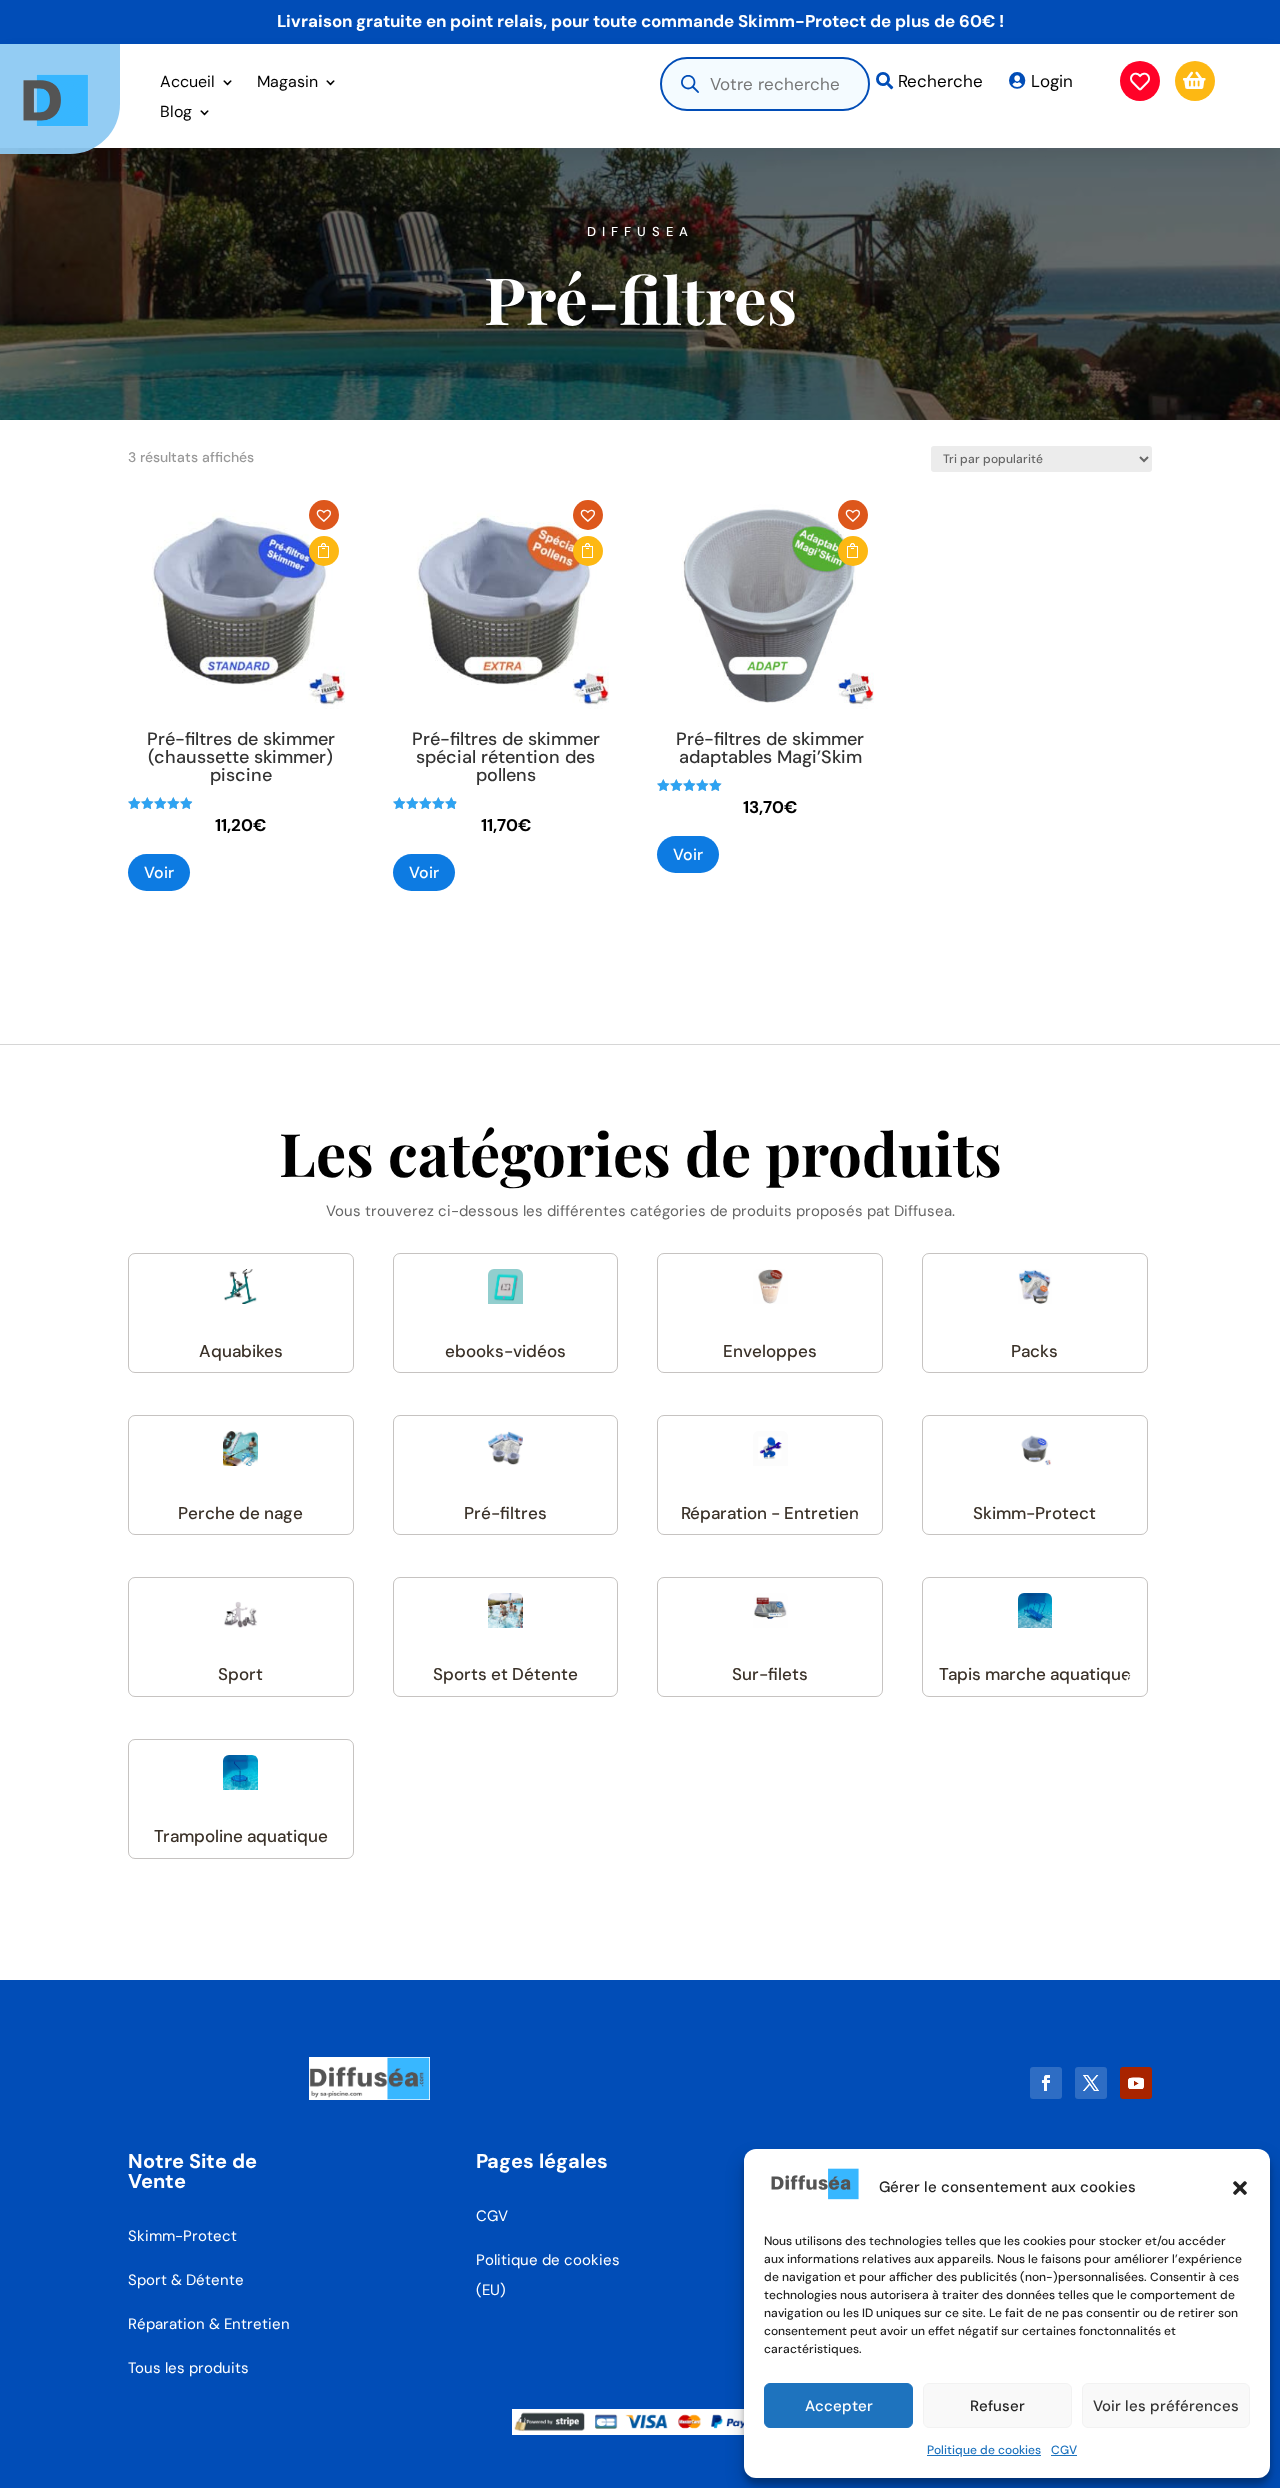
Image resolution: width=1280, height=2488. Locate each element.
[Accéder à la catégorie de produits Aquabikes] (241, 1286)
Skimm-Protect (182, 2236)
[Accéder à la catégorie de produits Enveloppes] (770, 1286)
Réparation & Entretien (209, 2324)
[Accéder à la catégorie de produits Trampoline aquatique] (241, 1772)
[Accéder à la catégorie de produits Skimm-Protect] (1035, 1448)
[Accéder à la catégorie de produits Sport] (241, 1610)
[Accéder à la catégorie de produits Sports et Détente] (506, 1610)
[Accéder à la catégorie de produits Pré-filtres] (506, 1448)
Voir (159, 872)
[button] (1240, 2188)
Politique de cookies (984, 2450)
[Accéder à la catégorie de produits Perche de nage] (241, 1448)
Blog (176, 113)
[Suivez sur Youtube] (1136, 2083)
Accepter (839, 2406)
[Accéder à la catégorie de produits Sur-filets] (770, 1610)
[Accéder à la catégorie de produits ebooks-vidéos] (506, 1286)
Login (1052, 81)
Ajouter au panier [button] (324, 551)
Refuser (997, 2406)
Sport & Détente (186, 2280)
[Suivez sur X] (1091, 2083)
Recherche (940, 81)
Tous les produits (188, 2368)
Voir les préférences (1166, 2406)
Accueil (187, 83)
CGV (1064, 2450)
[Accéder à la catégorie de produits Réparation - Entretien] (770, 1448)
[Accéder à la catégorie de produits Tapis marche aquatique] (1035, 1610)
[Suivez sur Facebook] (1046, 2083)
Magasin (287, 83)
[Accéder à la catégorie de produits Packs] (1035, 1286)
